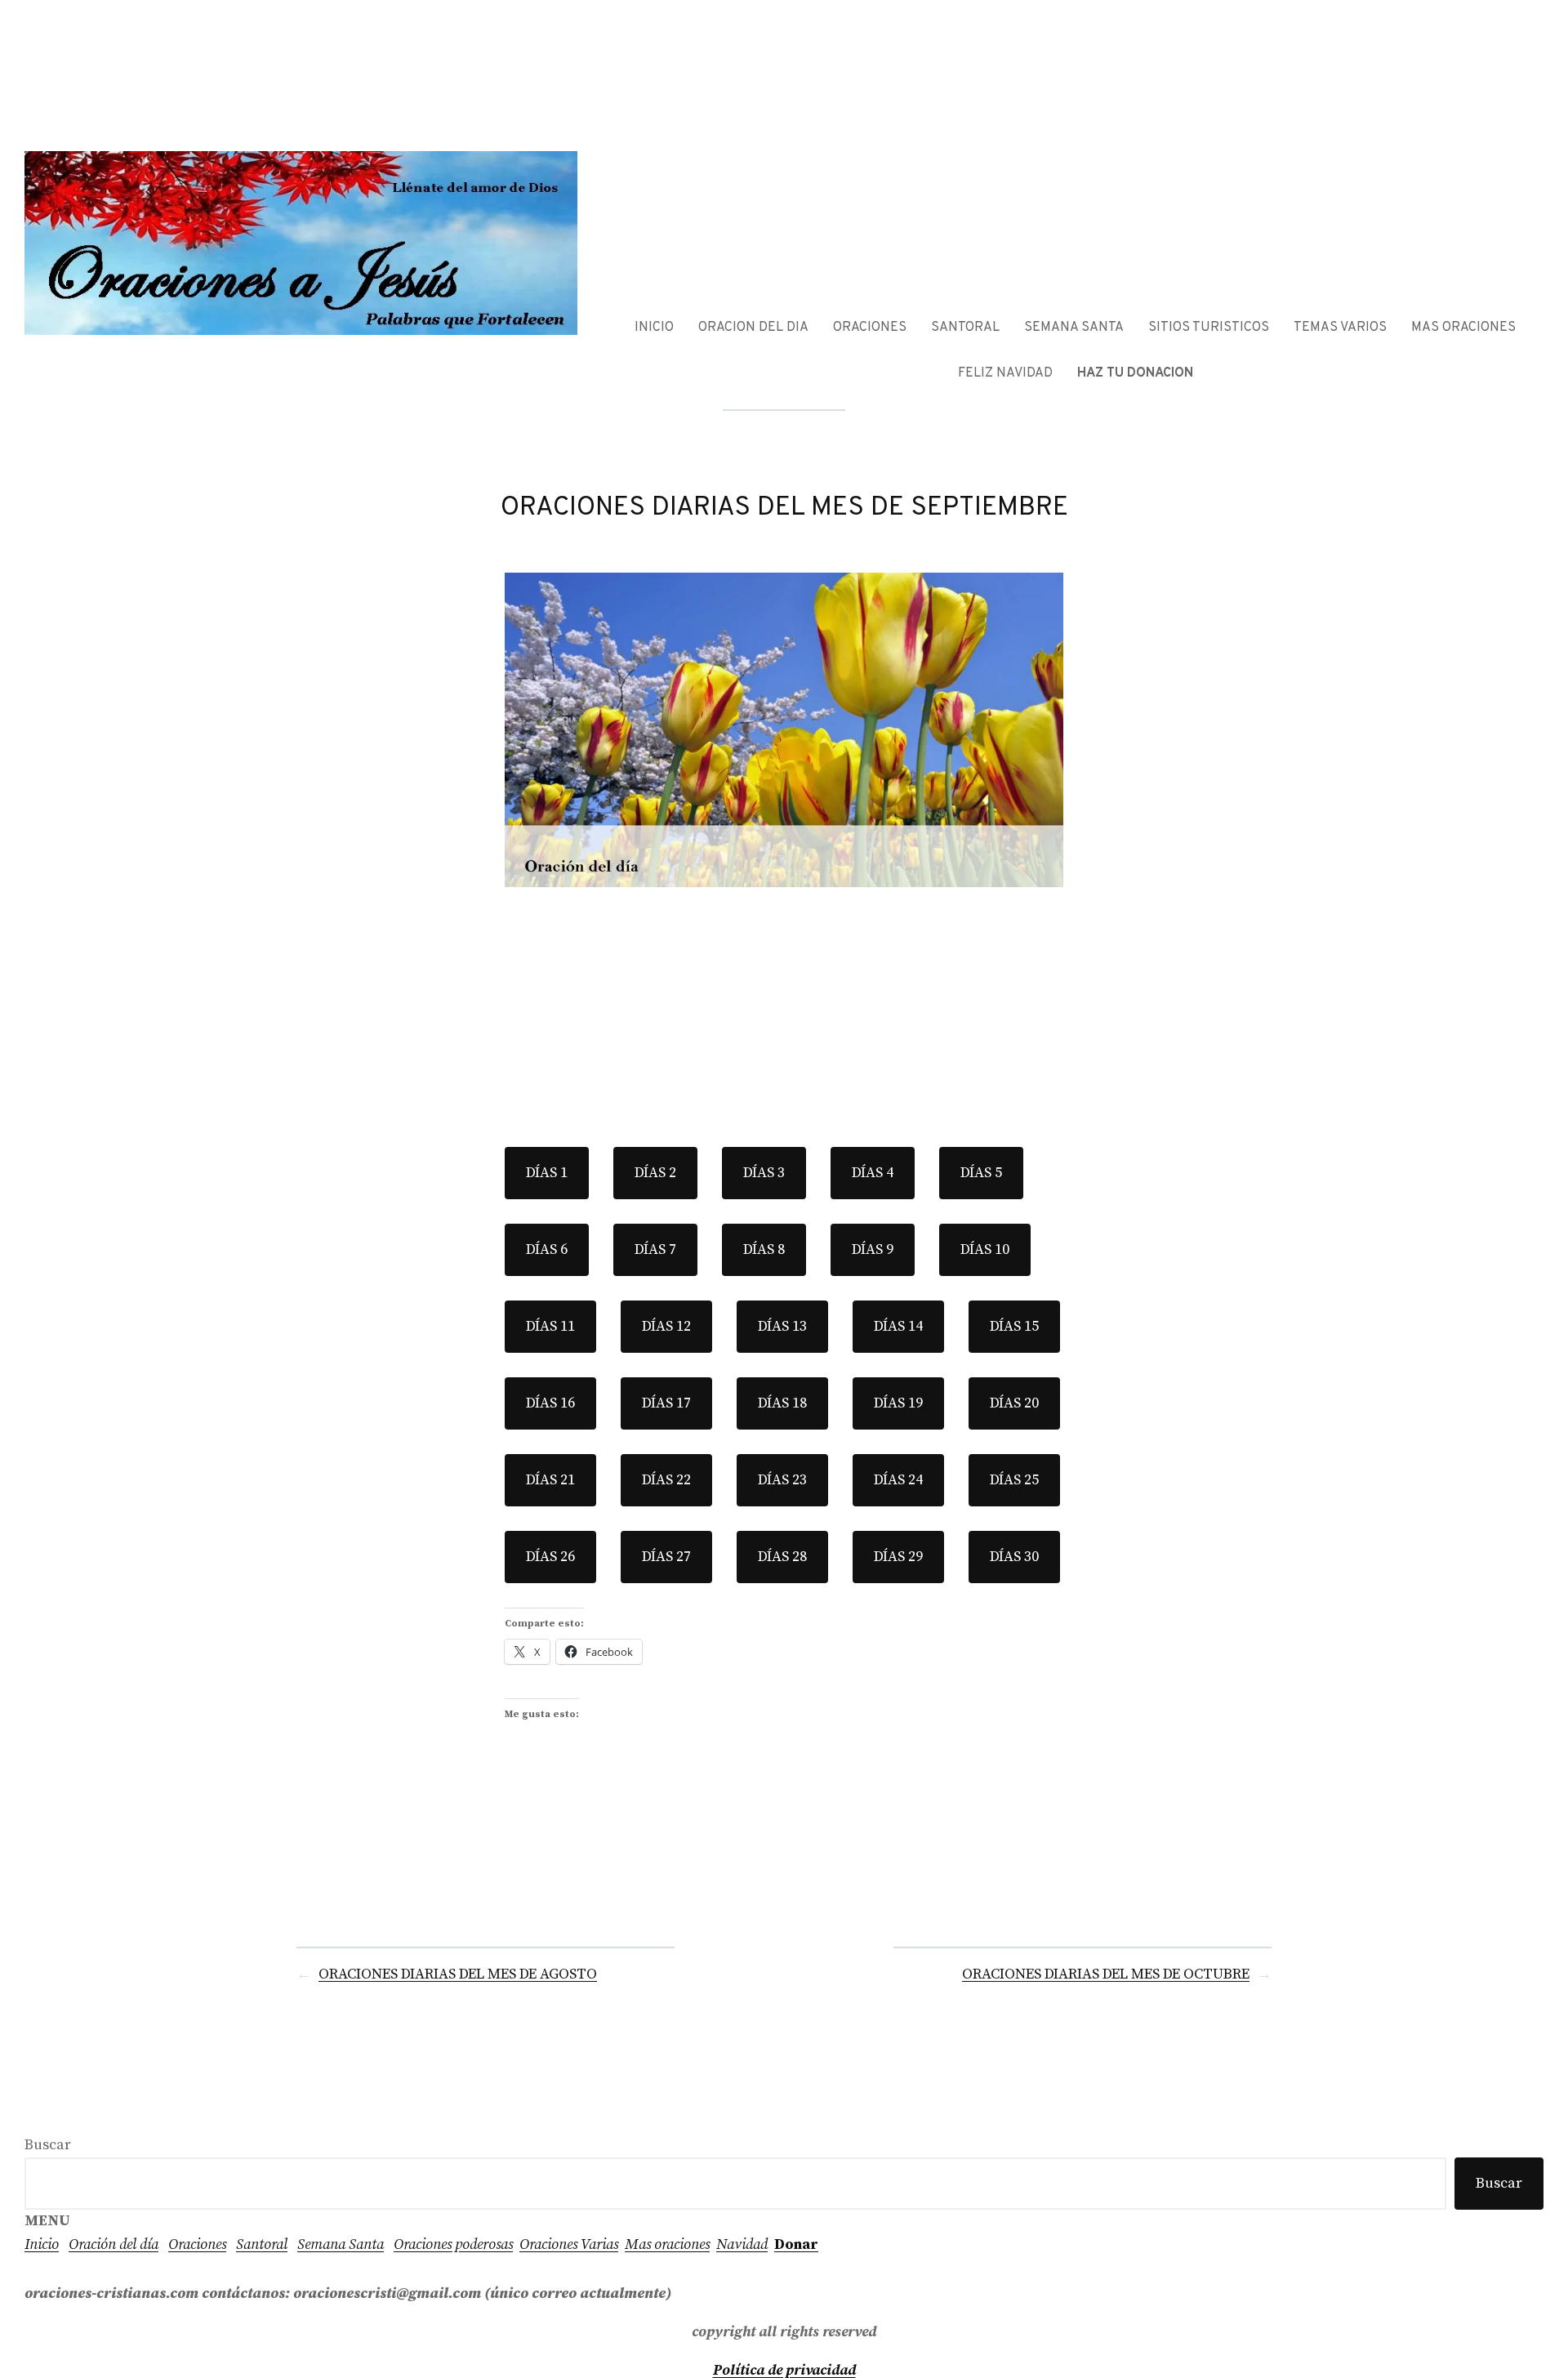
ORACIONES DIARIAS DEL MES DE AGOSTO (458, 1974)
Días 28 (782, 1557)
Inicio (42, 2244)
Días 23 (782, 1480)
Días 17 (666, 1403)
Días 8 (764, 1249)
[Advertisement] (784, 1008)
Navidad (742, 2244)
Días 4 (873, 1173)
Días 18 (782, 1403)
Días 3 (764, 1173)
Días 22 (666, 1480)
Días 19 (898, 1403)
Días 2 (655, 1173)
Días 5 (981, 1173)
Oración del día (114, 2244)
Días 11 (550, 1326)
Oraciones (197, 2244)
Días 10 (985, 1249)
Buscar (48, 2145)
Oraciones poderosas (453, 2244)
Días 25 (1014, 1480)
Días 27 (666, 1557)
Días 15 (1014, 1326)
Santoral (262, 2244)
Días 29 (898, 1557)
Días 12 (666, 1326)
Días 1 (547, 1173)
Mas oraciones (667, 2244)
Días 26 (550, 1557)
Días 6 (547, 1249)
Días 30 (1014, 1557)
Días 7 (655, 1249)
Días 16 (550, 1403)
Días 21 (550, 1480)
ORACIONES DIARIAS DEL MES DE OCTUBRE (1106, 1974)
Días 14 (898, 1326)
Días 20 (1014, 1403)
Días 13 (782, 1326)
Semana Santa (341, 2244)
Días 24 (898, 1480)
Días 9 (873, 1249)
